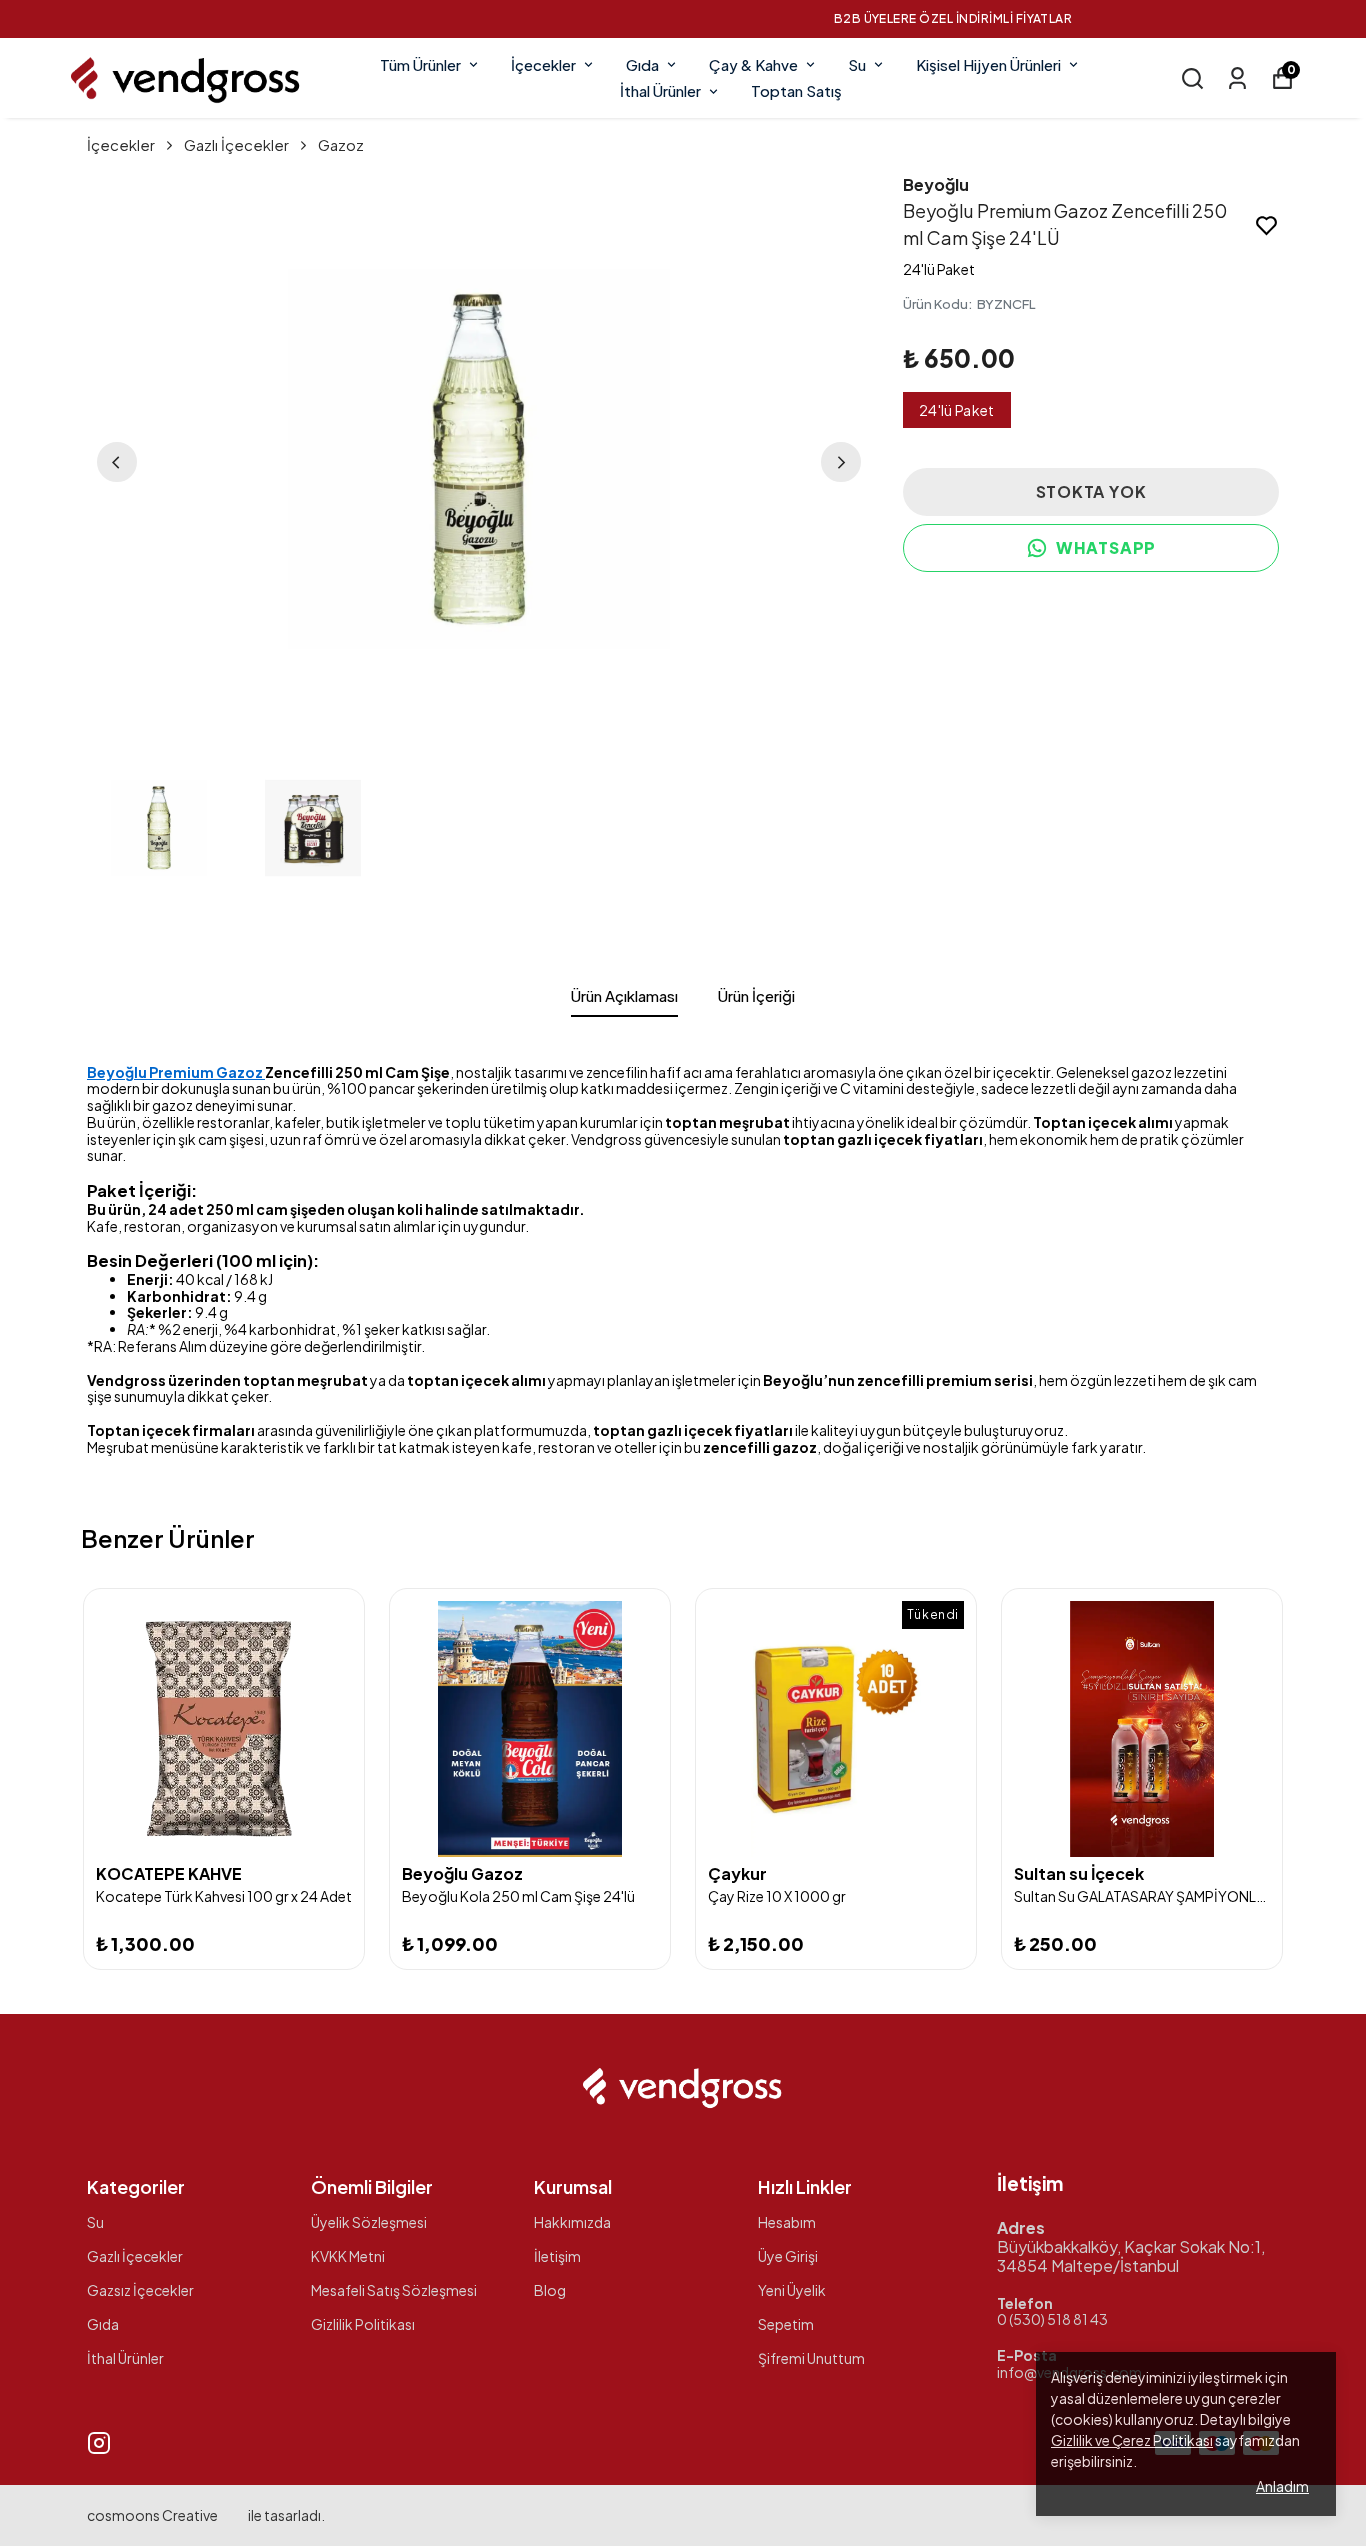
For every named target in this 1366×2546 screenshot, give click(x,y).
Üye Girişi (788, 2256)
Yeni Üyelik (792, 2290)
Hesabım (787, 2222)
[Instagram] (99, 2443)
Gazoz (341, 144)
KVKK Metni (348, 2256)
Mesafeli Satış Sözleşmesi (394, 2290)
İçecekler (543, 64)
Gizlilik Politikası (363, 2324)
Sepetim (786, 2324)
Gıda (642, 64)
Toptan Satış (796, 90)
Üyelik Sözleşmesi (369, 2222)
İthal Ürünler (660, 90)
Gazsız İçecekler (140, 2290)
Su (857, 64)
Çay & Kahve (753, 64)
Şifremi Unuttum (811, 2358)
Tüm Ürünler (420, 64)
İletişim (557, 2256)
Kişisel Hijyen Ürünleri (988, 64)
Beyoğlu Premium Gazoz (176, 1072)
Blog (550, 2290)
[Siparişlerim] (1237, 78)
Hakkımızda (572, 2222)
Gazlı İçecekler (236, 144)
